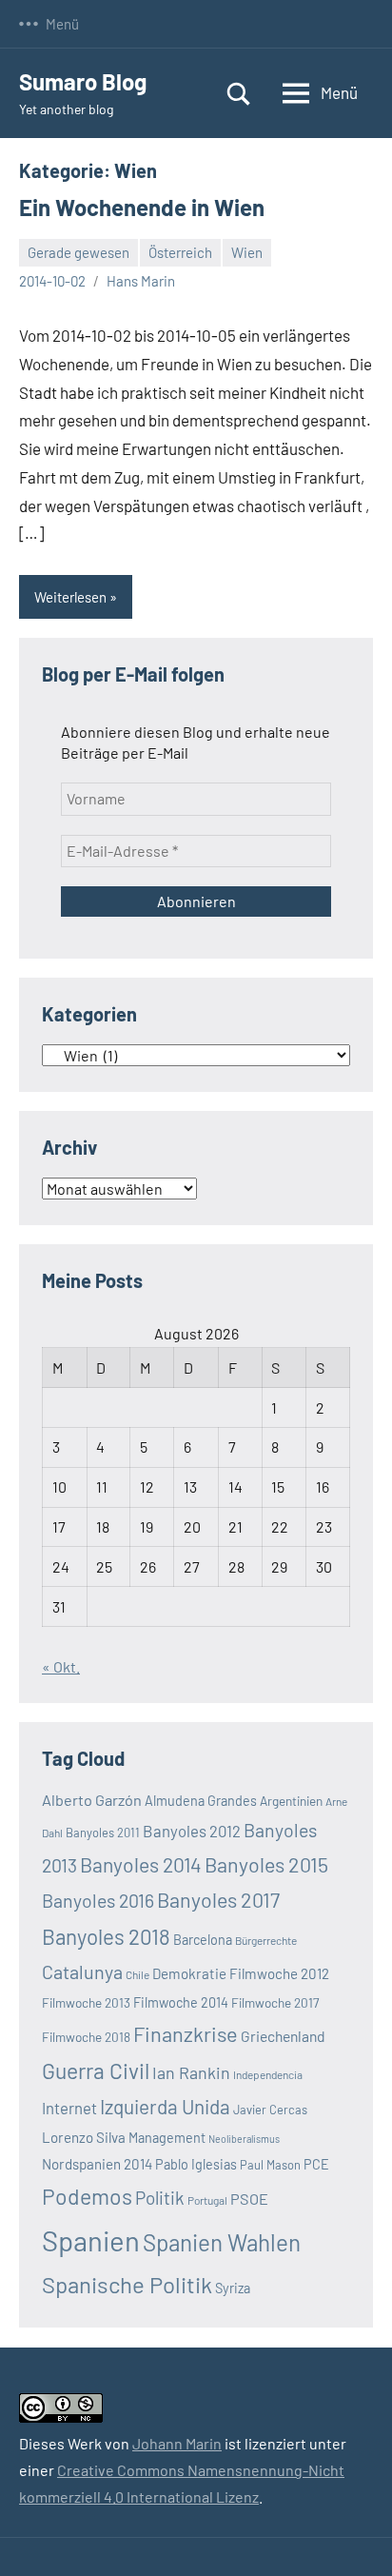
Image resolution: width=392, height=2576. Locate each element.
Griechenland (283, 2036)
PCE (316, 2164)
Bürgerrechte (266, 1940)
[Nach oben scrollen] (353, 2537)
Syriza (233, 2288)
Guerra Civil (96, 2071)
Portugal (207, 2200)
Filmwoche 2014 (181, 2002)
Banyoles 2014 (141, 1864)
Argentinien (291, 1801)
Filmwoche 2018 (86, 2037)
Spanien (91, 2240)
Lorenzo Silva (84, 2137)
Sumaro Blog (83, 81)
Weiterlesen (70, 597)
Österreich (180, 252)
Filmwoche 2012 (279, 1973)
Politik (160, 2198)
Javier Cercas (270, 2110)
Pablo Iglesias (196, 2164)
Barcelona (203, 1940)
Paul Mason (270, 2165)
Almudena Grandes (201, 1801)
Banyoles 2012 (192, 1831)
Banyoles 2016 (98, 1900)
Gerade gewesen (78, 252)
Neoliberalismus (244, 2139)
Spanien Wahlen (222, 2242)
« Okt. (61, 1666)
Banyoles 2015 (266, 1864)
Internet (69, 2108)
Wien (247, 252)
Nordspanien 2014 (97, 2164)
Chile (137, 1974)
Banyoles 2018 (106, 1936)
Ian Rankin (191, 2072)
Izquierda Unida (165, 2106)
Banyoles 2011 (103, 1833)
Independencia (268, 2074)
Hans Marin (141, 281)
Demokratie (189, 1973)
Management (167, 2138)
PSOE (249, 2199)
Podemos (87, 2196)
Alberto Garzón (92, 1800)
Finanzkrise (186, 2033)
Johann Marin (177, 2443)
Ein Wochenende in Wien (142, 207)
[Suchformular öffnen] (239, 94)
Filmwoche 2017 (275, 2002)
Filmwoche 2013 (86, 2002)
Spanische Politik (127, 2284)
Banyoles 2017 (218, 1900)
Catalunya (82, 1972)
